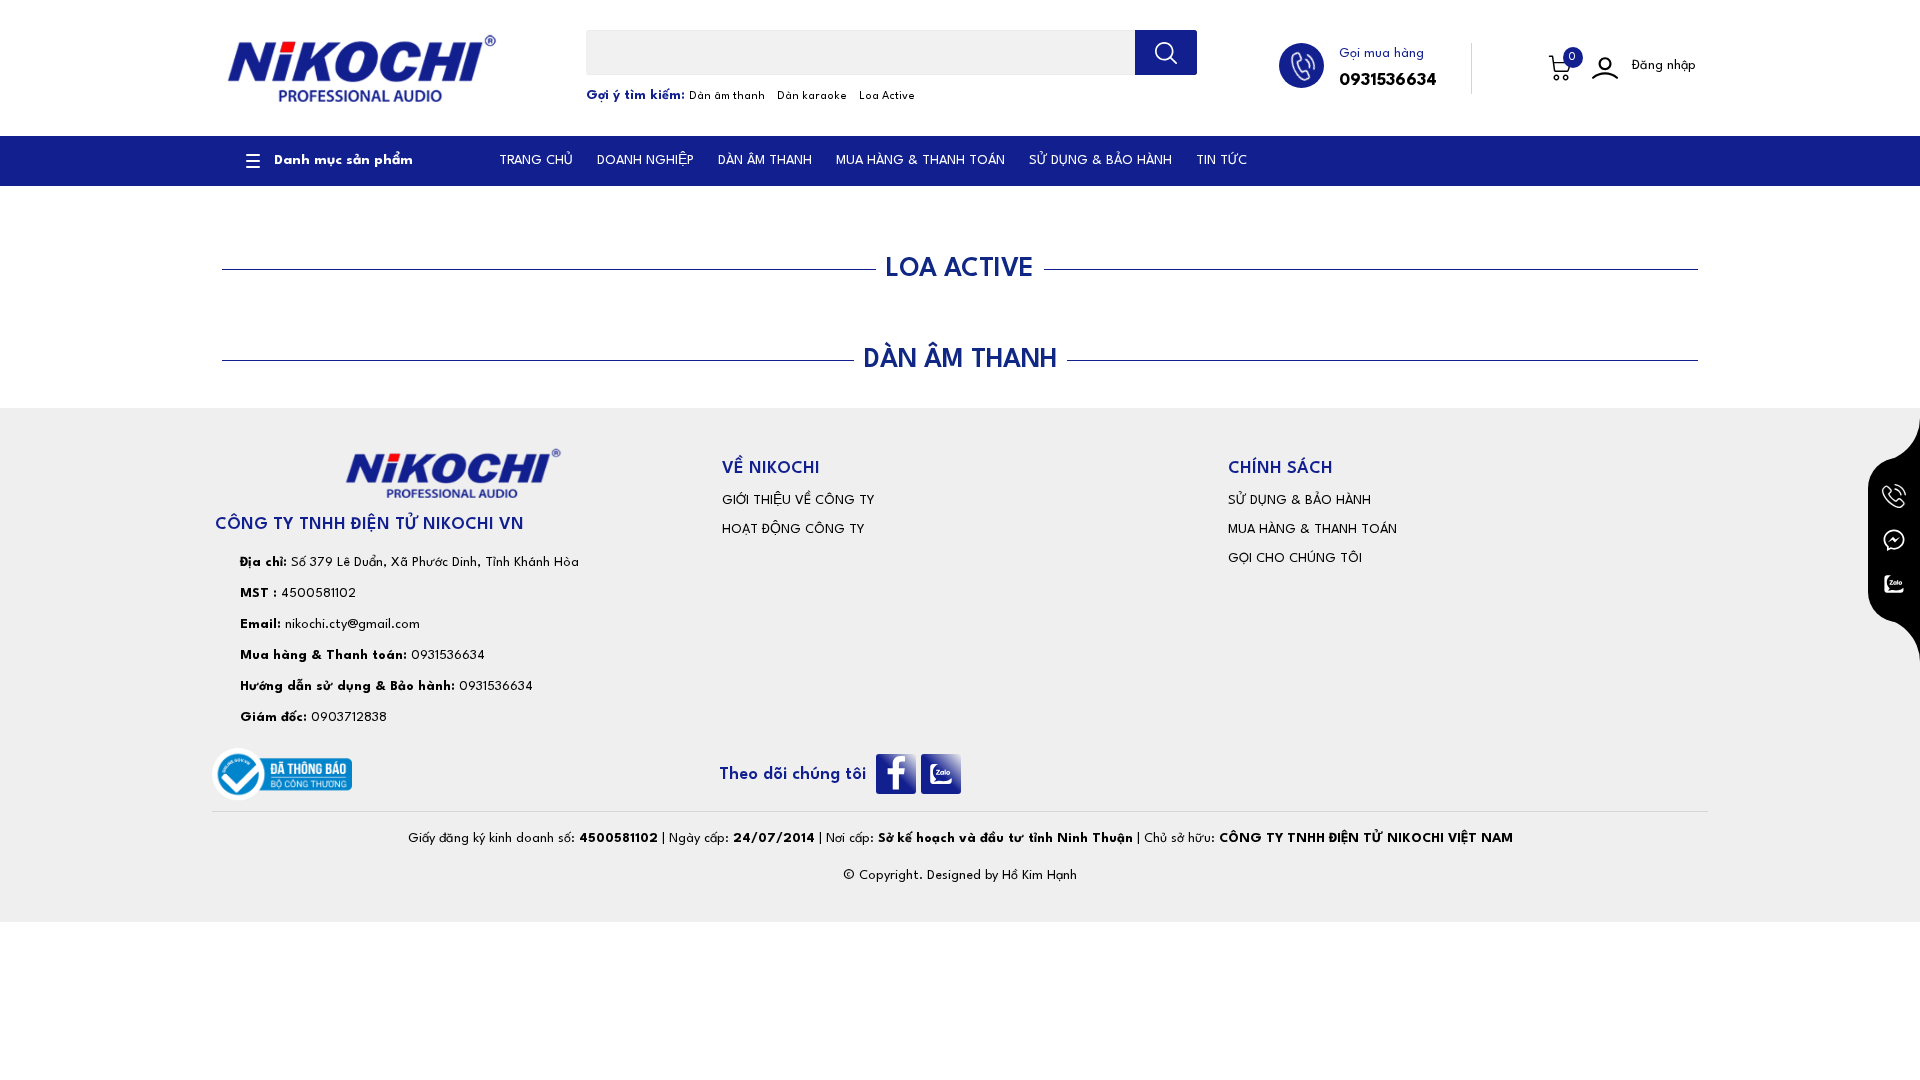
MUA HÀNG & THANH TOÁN (1312, 529)
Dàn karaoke (812, 96)
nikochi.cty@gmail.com (352, 624)
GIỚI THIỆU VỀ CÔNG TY (798, 500)
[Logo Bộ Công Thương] (282, 773)
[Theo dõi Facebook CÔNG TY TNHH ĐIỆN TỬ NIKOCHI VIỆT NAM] (898, 773)
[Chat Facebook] (1894, 540)
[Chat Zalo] (1894, 584)
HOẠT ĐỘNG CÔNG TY (793, 529)
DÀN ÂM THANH (960, 360)
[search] (1166, 52)
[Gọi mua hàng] (1894, 496)
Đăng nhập (1664, 65)
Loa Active (887, 96)
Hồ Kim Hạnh (1039, 875)
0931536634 (1388, 80)
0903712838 (349, 717)
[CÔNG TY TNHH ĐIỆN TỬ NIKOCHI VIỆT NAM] (361, 68)
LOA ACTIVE (960, 269)
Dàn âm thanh (727, 96)
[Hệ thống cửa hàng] (1517, 68)
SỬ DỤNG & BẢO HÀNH (1299, 500)
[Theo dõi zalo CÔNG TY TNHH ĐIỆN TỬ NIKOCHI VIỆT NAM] (943, 773)
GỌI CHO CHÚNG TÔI (1295, 558)
